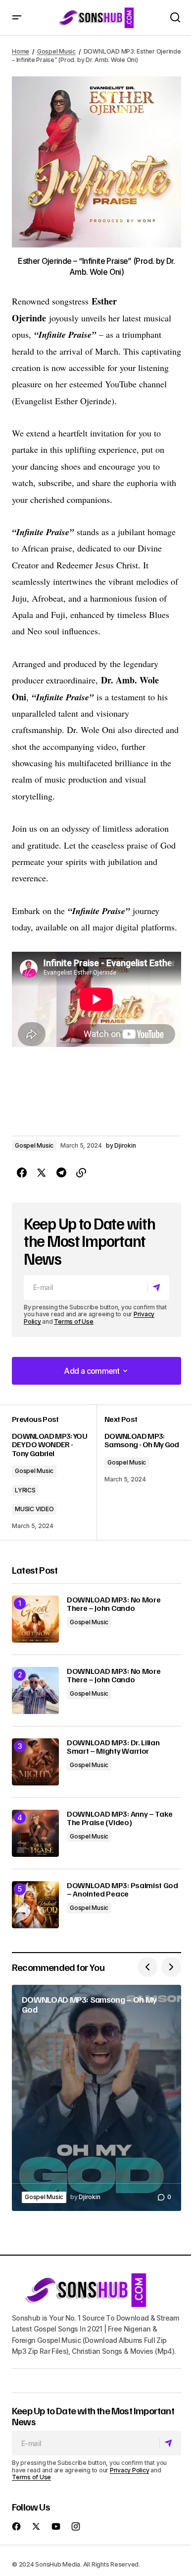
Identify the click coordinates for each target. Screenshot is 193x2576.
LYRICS (25, 1490)
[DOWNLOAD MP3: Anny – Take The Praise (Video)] (35, 1833)
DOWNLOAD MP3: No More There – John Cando (114, 1604)
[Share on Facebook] (22, 1173)
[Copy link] (81, 1173)
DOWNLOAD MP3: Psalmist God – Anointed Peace (122, 1890)
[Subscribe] (158, 1288)
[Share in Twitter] (42, 1173)
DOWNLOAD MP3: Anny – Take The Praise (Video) (120, 1818)
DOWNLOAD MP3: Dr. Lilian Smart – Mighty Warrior (113, 1747)
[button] (17, 18)
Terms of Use (73, 1321)
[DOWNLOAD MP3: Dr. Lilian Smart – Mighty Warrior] (35, 1762)
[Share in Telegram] (61, 1173)
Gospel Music (56, 51)
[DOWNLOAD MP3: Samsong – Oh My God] (96, 2098)
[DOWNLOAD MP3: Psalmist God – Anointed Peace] (35, 1905)
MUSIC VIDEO (34, 1509)
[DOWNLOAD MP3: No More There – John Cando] (35, 1619)
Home (21, 51)
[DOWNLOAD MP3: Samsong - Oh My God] (139, 1472)
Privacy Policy (130, 2470)
